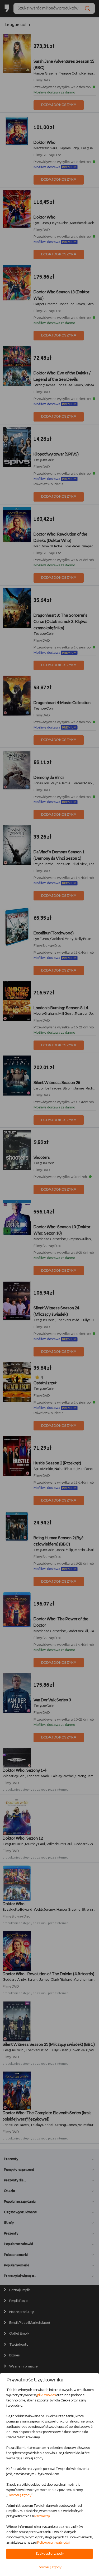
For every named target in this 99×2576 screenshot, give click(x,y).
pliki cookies (46, 2395)
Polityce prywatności (53, 2543)
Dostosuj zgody (20, 2495)
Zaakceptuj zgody (49, 2554)
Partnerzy (42, 2516)
